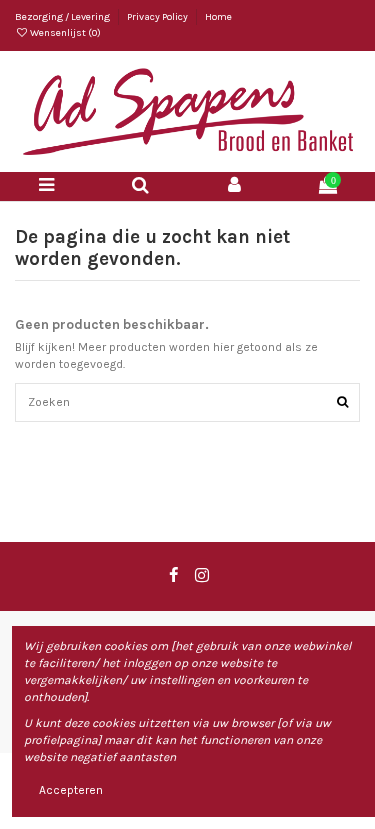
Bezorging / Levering (63, 17)
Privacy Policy (158, 17)
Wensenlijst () (64, 33)
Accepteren (71, 790)
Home (218, 17)
